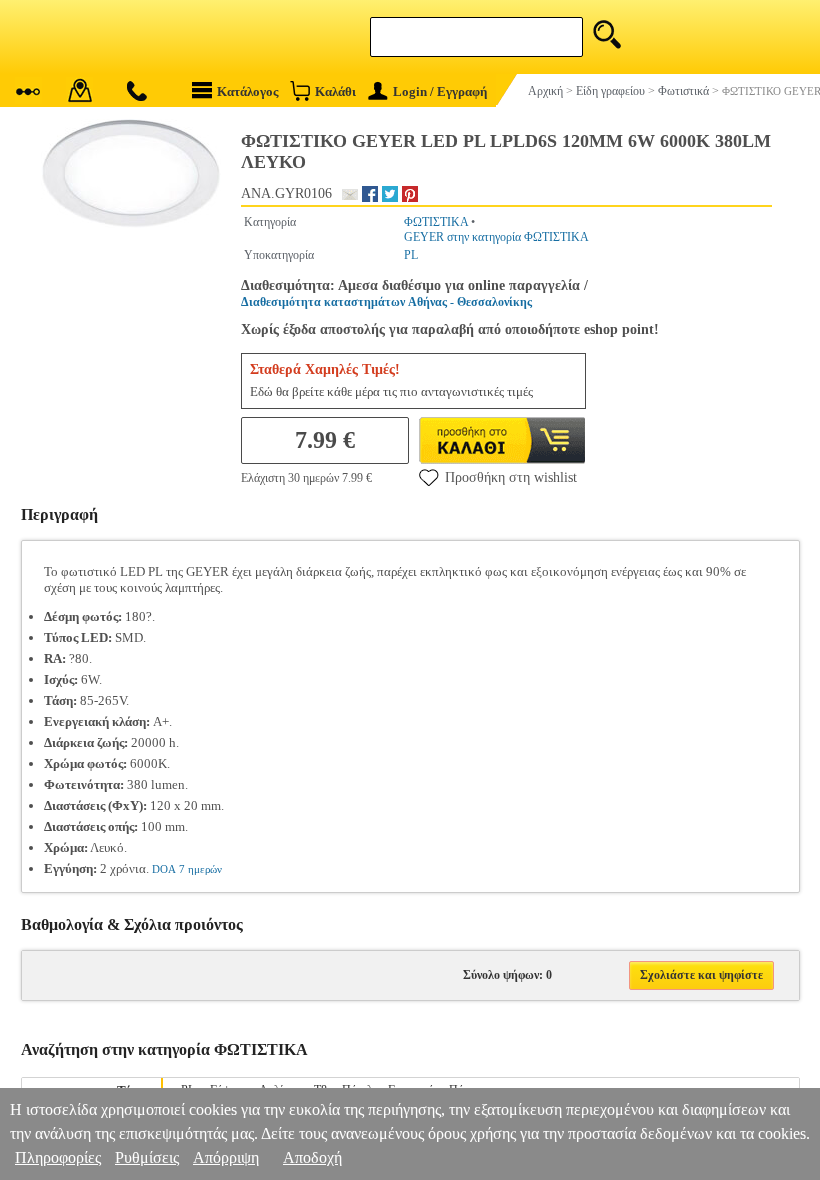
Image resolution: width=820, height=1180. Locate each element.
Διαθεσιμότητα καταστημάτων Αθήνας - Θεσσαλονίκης (386, 302)
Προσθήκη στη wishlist (511, 477)
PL (411, 255)
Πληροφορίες (58, 1157)
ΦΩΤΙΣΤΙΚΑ (436, 222)
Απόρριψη (226, 1157)
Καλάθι (335, 91)
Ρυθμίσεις (147, 1157)
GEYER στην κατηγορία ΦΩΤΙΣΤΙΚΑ (496, 237)
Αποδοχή (312, 1157)
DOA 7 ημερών (187, 869)
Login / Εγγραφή (440, 91)
